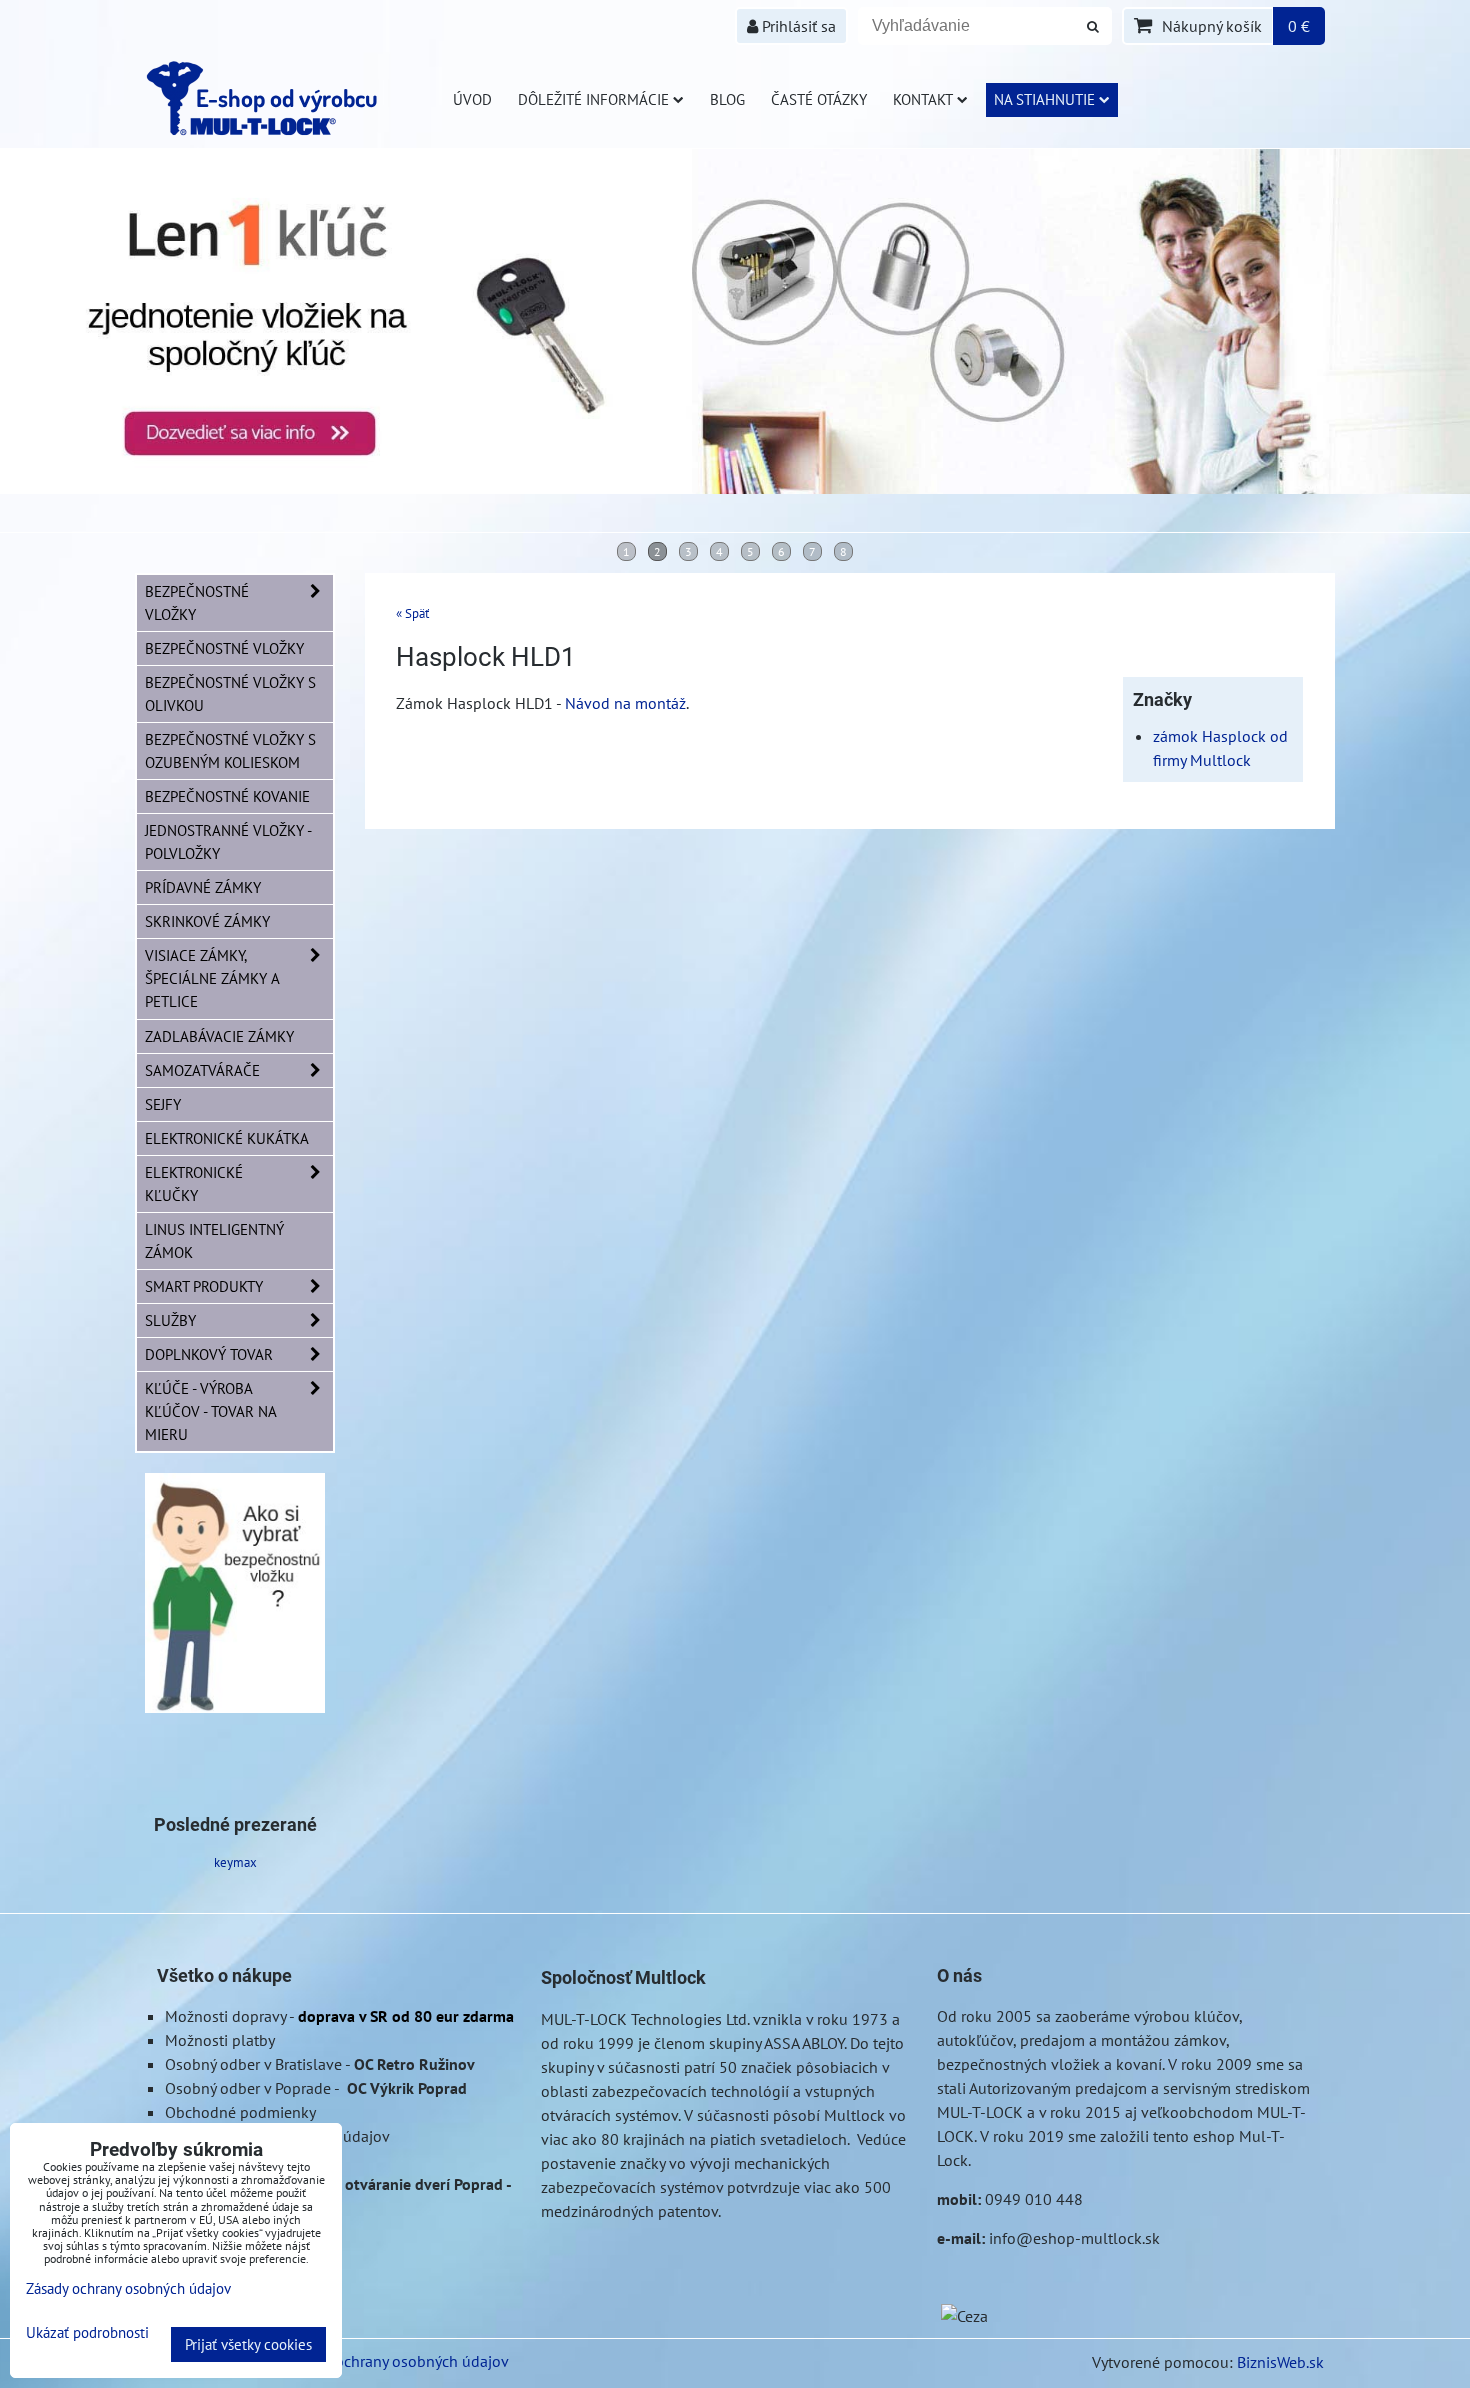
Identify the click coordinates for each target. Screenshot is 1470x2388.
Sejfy (163, 1104)
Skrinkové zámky (207, 921)
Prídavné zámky (203, 887)
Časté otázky (819, 99)
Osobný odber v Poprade (248, 2088)
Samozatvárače (202, 1070)
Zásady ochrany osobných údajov (396, 2361)
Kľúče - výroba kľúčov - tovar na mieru (210, 1411)
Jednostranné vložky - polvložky (228, 841)
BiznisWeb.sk (1280, 2362)
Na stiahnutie (1044, 99)
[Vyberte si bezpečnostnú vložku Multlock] (235, 1707)
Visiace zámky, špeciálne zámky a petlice (212, 978)
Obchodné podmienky (240, 2112)
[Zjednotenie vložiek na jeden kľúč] (735, 488)
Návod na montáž (625, 703)
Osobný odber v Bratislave (253, 2064)
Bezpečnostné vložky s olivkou (230, 693)
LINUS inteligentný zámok (214, 1240)
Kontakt (923, 99)
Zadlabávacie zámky (219, 1036)
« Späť (412, 613)
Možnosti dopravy (225, 2016)
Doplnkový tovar (209, 1354)
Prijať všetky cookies (248, 2344)
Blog (727, 99)
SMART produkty (204, 1286)
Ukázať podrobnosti (87, 2333)
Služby (170, 1320)
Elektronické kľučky (194, 1183)
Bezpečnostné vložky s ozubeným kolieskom (230, 750)
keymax (235, 1862)
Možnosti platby (220, 2040)
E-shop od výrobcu (287, 97)
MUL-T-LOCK (584, 2019)
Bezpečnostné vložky (197, 602)
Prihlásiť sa (797, 26)
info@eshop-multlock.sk (1074, 2238)
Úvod (472, 99)
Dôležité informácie (593, 99)
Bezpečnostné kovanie (227, 796)
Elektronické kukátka (227, 1138)
